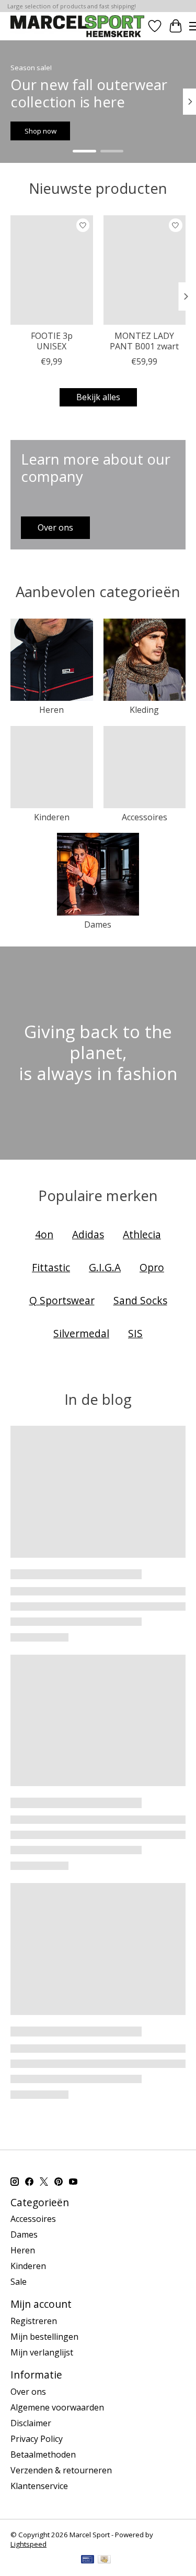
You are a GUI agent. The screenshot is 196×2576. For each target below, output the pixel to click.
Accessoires (145, 817)
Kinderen (52, 817)
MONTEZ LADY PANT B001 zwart (144, 341)
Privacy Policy (37, 2439)
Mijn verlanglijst (42, 2352)
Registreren (34, 2321)
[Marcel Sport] (77, 26)
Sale (19, 2282)
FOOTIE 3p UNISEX (52, 341)
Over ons (28, 2392)
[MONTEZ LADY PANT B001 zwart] (145, 270)
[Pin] (88, 2560)
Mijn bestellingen (44, 2337)
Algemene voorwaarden (57, 2407)
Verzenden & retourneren (61, 2470)
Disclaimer (31, 2423)
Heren (51, 710)
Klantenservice (39, 2486)
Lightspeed (28, 2544)
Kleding (144, 710)
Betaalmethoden (43, 2454)
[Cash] (104, 2560)
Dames (98, 924)
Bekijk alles (98, 397)
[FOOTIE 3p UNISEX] (52, 270)
